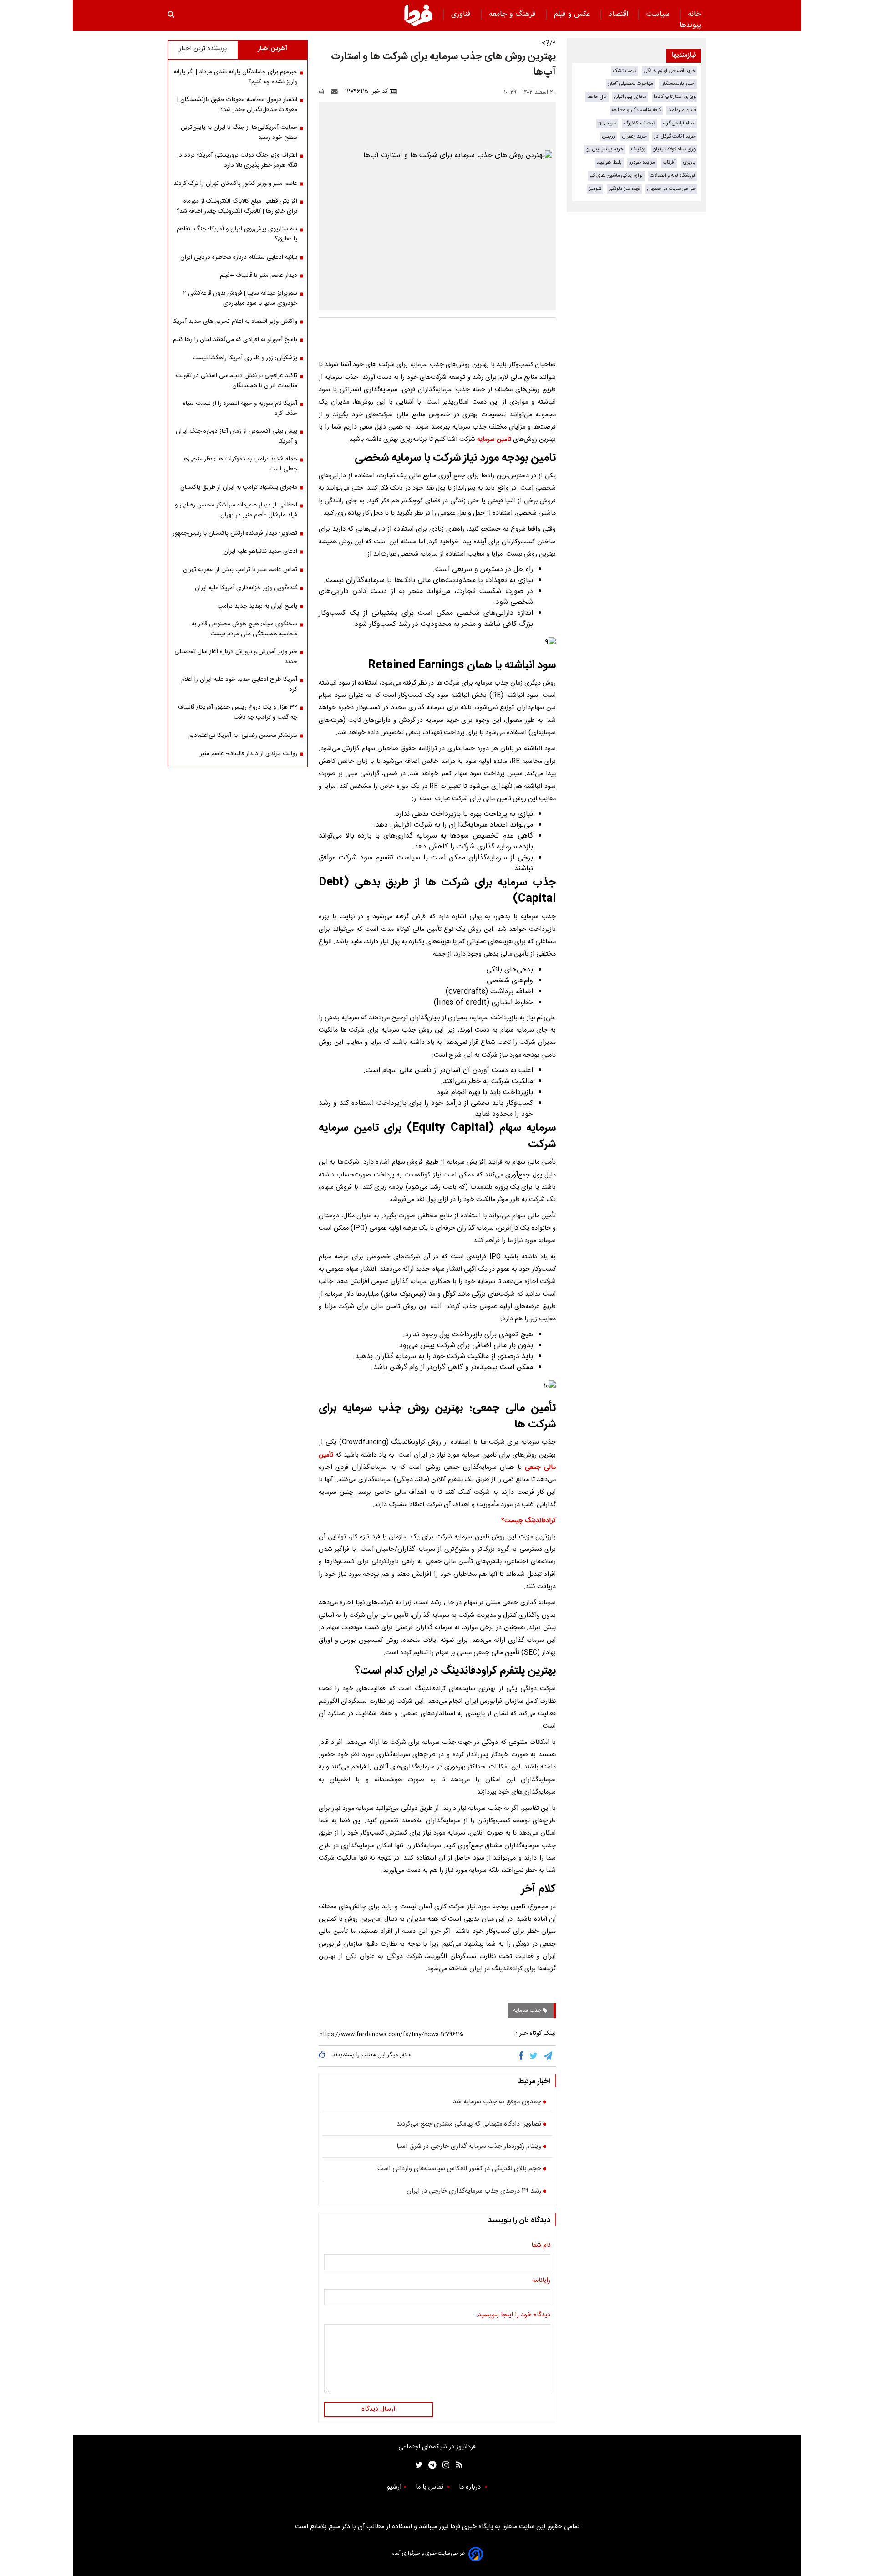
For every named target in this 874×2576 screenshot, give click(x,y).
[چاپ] (324, 92)
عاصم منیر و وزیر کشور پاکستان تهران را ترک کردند (235, 184)
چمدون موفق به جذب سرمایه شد (497, 2102)
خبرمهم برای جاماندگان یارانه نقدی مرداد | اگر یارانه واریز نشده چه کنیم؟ (235, 77)
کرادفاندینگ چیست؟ (528, 1521)
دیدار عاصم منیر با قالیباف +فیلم (259, 276)
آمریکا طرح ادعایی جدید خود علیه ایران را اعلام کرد (239, 685)
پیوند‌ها (690, 25)
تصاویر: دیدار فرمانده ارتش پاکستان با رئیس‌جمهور (235, 533)
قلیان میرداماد (682, 110)
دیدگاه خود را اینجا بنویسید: (513, 2315)
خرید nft (607, 123)
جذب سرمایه (528, 2010)
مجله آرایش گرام (679, 123)
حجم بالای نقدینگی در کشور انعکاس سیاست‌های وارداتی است (459, 2169)
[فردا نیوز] (418, 15)
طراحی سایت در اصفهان (671, 189)
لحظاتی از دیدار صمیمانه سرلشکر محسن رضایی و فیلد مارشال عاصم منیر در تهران (236, 510)
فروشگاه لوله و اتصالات (673, 176)
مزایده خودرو (642, 162)
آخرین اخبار (272, 49)
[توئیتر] (417, 2465)
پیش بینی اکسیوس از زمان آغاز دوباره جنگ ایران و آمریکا (236, 436)
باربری (689, 162)
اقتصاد (620, 14)
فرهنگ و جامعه (513, 14)
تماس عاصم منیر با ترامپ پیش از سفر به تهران (240, 570)
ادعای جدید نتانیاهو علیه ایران (260, 552)
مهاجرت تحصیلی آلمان (630, 84)
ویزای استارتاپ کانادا (675, 97)
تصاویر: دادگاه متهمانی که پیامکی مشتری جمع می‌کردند (469, 2125)
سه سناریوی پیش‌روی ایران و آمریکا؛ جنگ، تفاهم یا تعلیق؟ (237, 234)
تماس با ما (430, 2487)
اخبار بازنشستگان (678, 84)
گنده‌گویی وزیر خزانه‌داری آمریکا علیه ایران (246, 588)
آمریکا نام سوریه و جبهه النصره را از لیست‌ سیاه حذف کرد (240, 409)
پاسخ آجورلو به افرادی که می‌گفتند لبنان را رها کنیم (235, 340)
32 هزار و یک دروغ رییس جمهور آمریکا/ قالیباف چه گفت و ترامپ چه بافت (238, 712)
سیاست (659, 14)
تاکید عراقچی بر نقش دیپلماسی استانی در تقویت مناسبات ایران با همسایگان (236, 381)
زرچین (609, 136)
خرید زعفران (635, 136)
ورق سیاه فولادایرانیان (674, 149)
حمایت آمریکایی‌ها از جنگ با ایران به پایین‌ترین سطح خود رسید (239, 133)
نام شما (541, 2246)
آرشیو (394, 2487)
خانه (694, 14)
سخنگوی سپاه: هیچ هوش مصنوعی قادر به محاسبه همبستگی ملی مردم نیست (244, 629)
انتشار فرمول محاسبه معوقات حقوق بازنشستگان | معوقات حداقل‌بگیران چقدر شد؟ (237, 105)
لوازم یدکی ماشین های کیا (616, 176)
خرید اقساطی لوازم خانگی (670, 71)
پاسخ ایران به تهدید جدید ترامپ (257, 606)
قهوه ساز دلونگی (624, 189)
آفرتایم (669, 162)
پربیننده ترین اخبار (203, 49)
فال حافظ (597, 97)
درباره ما (471, 2487)
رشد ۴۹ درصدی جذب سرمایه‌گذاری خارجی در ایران (474, 2192)
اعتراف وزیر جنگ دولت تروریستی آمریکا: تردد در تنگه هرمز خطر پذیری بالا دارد (237, 160)
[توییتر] (534, 2056)
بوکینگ (638, 149)
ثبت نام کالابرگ (639, 123)
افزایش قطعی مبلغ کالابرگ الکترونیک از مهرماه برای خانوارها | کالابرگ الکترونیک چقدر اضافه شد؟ (237, 206)
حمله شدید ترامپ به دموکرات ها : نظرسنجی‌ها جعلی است (240, 464)
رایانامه (541, 2281)
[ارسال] (336, 92)
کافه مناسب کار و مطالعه (636, 110)
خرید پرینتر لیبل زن (605, 149)
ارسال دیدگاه (378, 2409)
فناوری (462, 14)
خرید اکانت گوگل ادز (675, 136)
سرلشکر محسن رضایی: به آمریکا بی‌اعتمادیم (243, 736)
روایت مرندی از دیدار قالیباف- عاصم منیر (249, 754)
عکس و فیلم (573, 14)
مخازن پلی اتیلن (630, 97)
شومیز (595, 189)
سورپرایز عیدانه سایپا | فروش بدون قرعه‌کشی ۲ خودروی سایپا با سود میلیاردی (240, 298)
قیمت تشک (625, 71)
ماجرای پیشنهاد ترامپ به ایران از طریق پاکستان (239, 487)
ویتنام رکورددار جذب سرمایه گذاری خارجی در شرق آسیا (469, 2147)
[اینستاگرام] (444, 2465)
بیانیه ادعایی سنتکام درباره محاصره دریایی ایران (239, 257)
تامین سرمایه (494, 440)
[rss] (456, 2465)
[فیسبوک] (523, 2056)
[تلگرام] (549, 2056)
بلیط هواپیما (609, 162)
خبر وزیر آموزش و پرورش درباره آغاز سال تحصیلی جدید (236, 657)
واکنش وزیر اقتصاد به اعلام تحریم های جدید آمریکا (235, 322)
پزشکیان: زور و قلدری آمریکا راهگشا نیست (245, 358)
